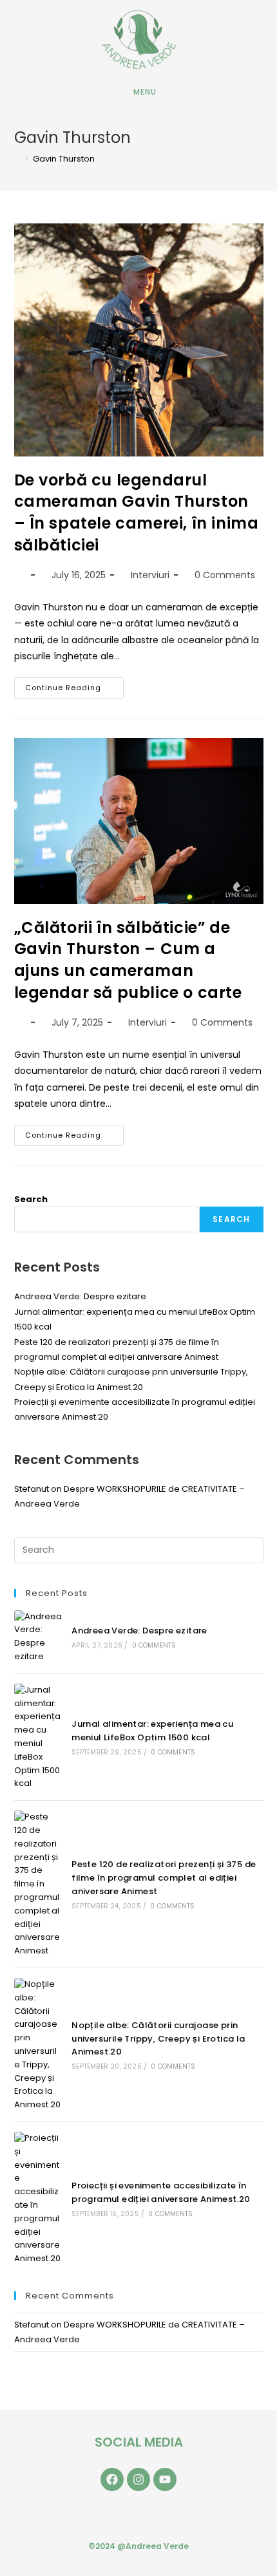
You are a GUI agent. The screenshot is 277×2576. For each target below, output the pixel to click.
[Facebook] (112, 2479)
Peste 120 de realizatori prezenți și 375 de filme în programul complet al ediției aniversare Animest (164, 1878)
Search (31, 1199)
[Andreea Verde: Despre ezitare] (38, 1637)
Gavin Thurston (64, 159)
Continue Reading (74, 685)
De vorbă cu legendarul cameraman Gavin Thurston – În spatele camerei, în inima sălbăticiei (137, 512)
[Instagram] (138, 2479)
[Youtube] (165, 2479)
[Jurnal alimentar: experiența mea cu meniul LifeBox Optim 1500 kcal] (38, 1737)
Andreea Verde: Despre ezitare (80, 1296)
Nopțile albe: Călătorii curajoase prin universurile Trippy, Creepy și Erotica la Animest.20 (158, 2039)
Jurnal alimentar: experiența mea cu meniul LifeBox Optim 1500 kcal (152, 1731)
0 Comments (225, 575)
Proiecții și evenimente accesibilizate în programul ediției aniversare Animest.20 (161, 2192)
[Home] (17, 159)
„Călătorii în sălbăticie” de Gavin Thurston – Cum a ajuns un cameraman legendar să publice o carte (128, 960)
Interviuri (150, 575)
